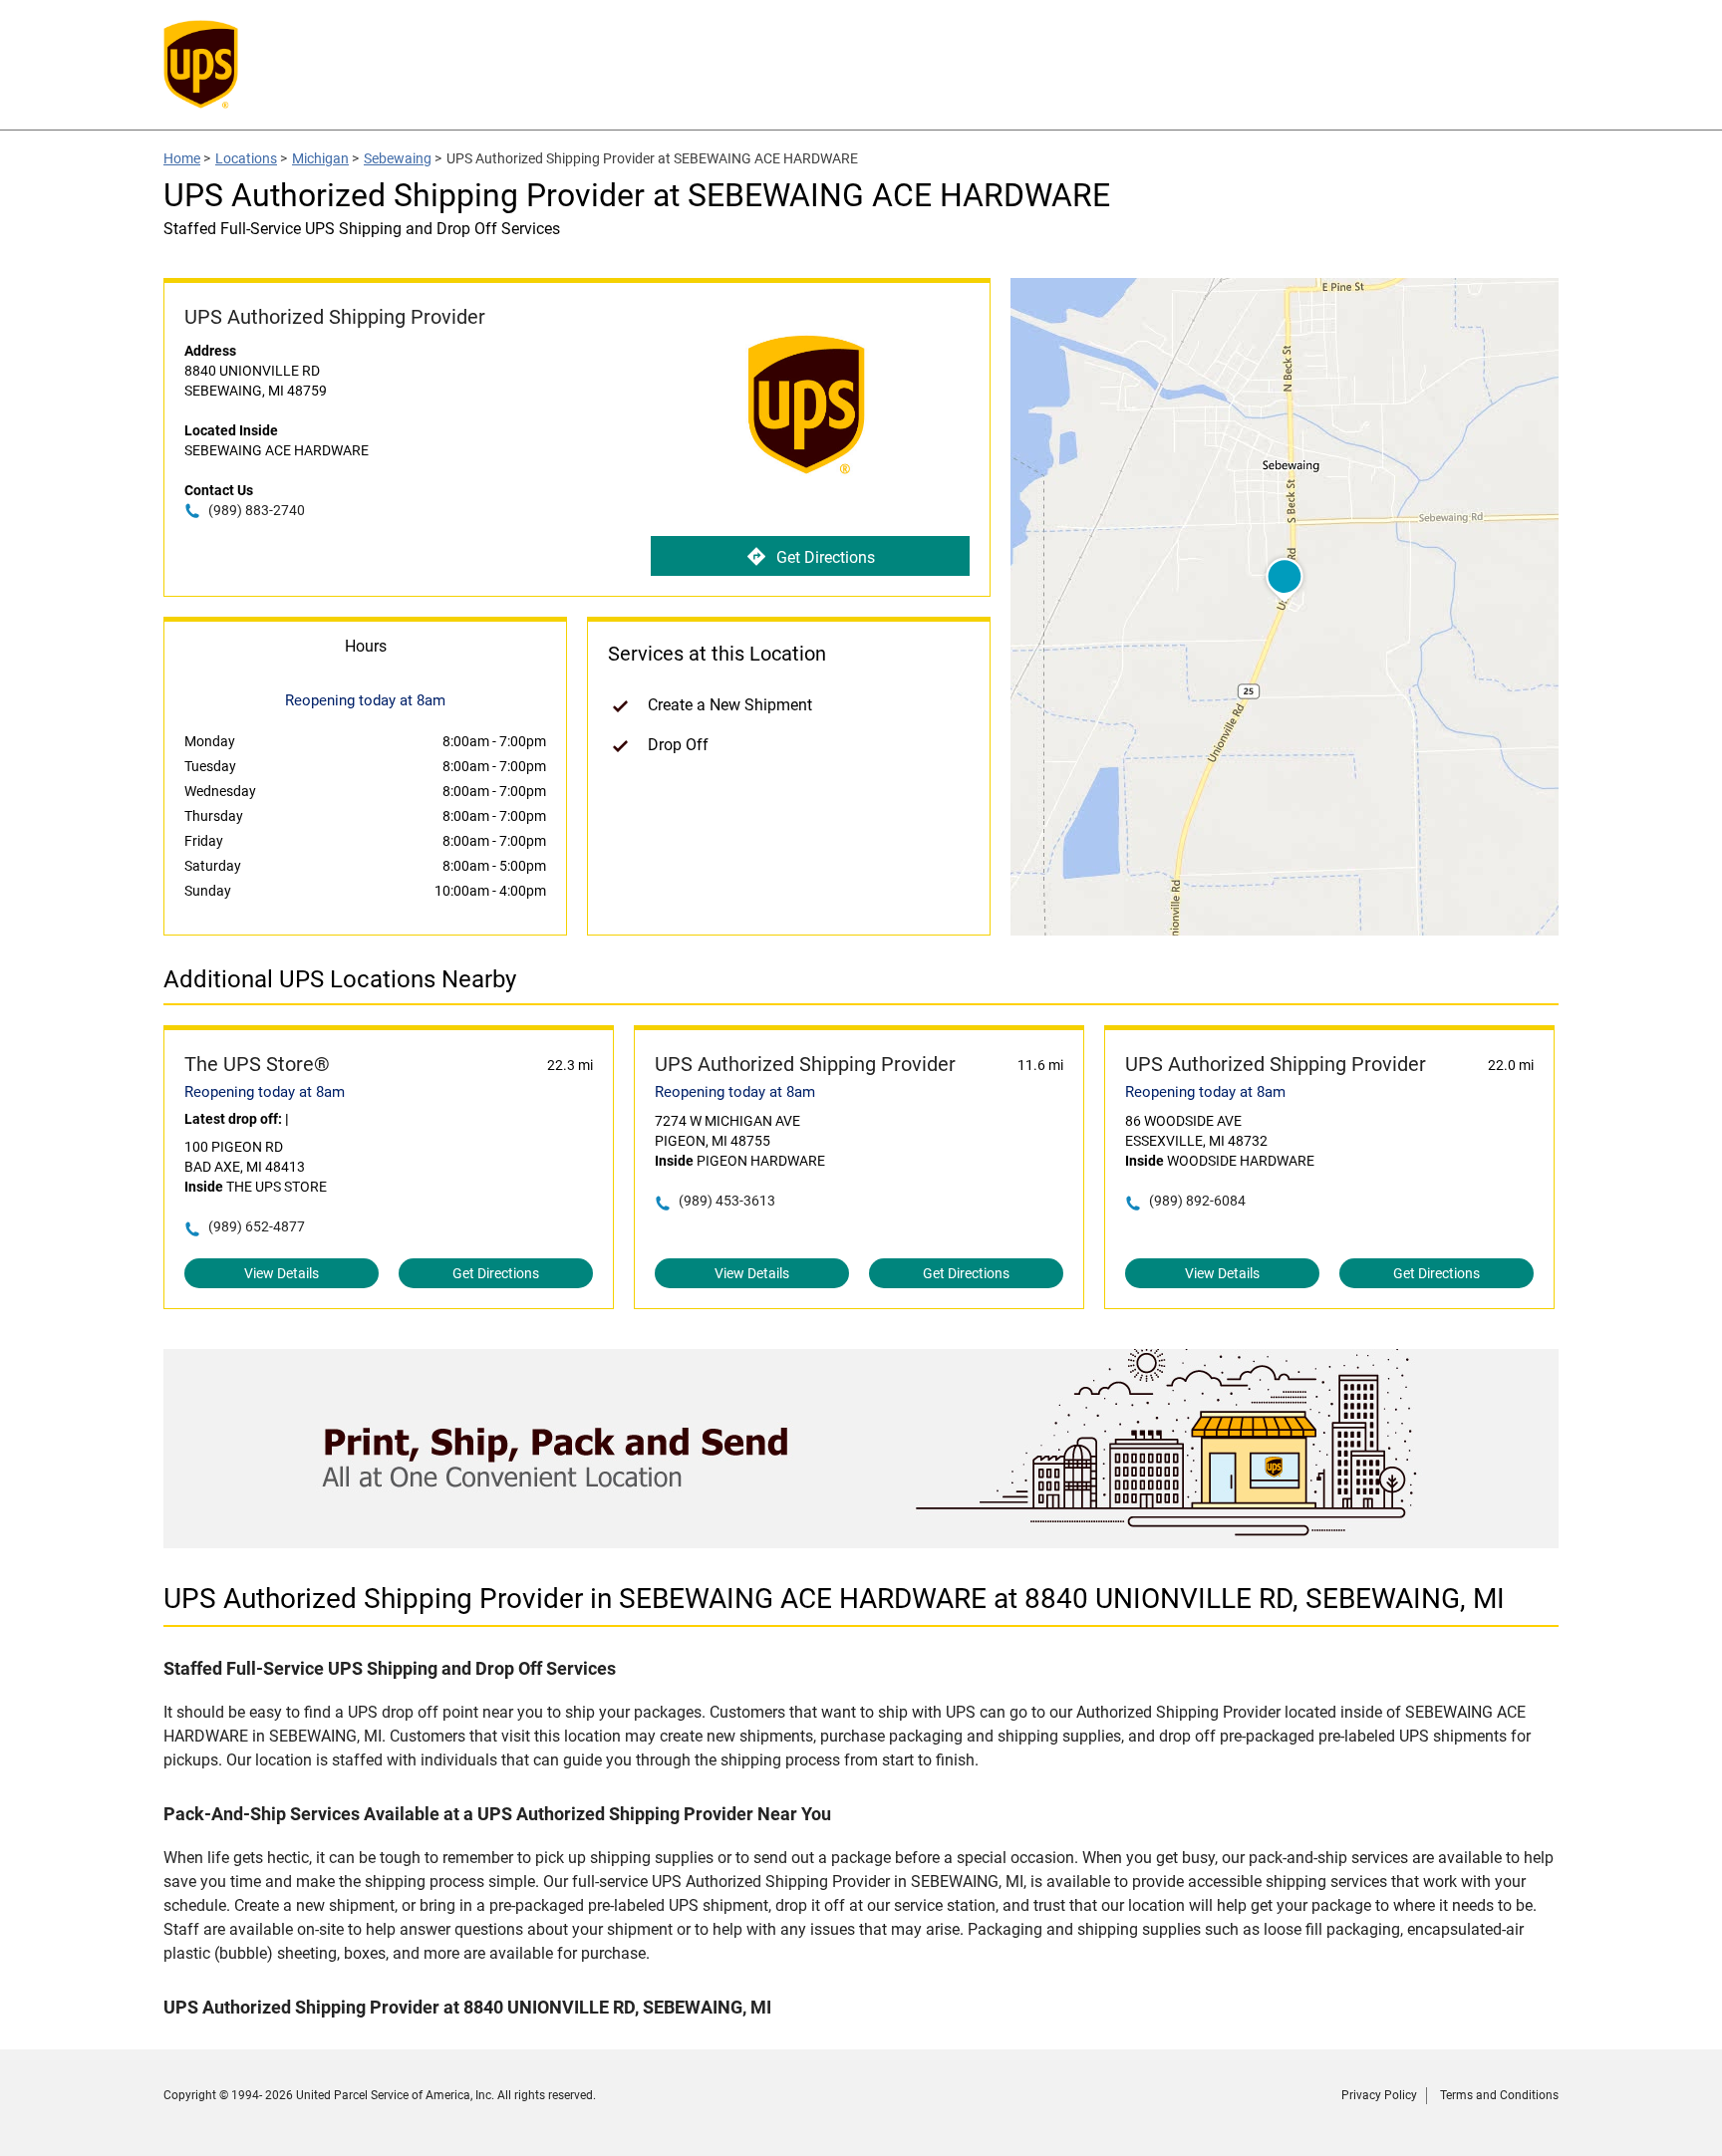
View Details (282, 1273)
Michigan (320, 158)
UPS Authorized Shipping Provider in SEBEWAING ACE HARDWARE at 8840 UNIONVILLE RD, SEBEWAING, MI (834, 1599)
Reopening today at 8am (265, 1092)
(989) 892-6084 (1197, 1201)
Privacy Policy (1379, 2095)
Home (182, 158)
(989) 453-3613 (727, 1201)
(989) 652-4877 (257, 1226)
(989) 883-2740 (257, 510)
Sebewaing (398, 158)
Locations (246, 158)
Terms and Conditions (1499, 2095)
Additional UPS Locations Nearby (340, 979)
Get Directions (826, 557)
